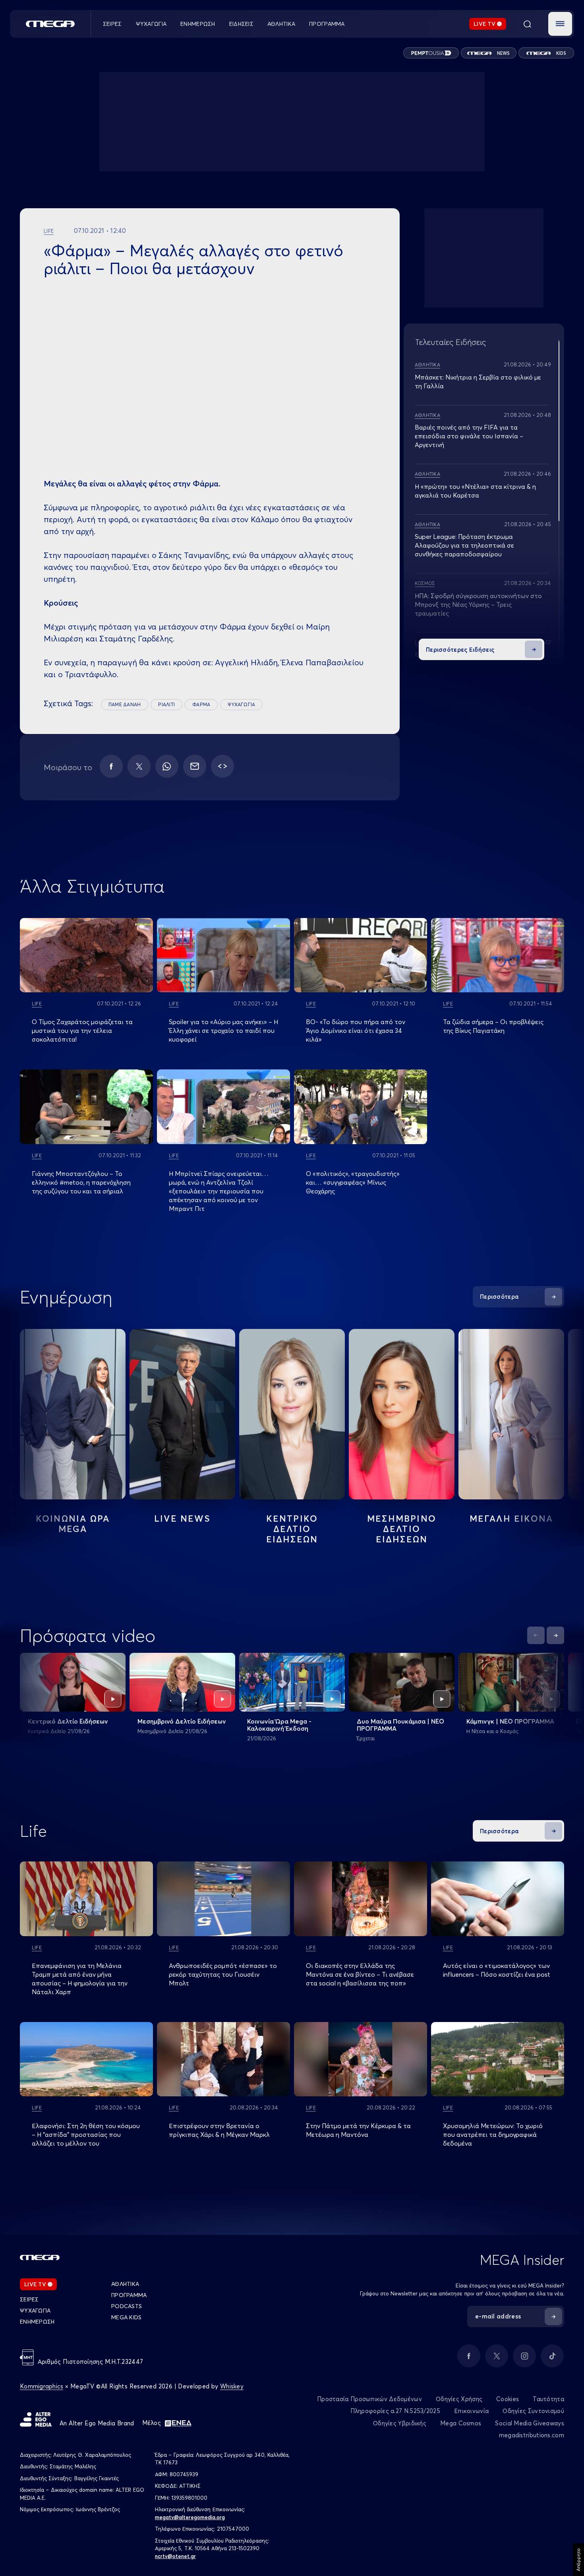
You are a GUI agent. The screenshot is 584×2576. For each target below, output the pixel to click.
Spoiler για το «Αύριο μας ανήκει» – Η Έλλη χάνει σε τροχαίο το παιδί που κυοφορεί (223, 1030)
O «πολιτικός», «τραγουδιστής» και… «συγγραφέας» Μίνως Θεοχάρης (353, 1182)
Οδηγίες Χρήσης (459, 2399)
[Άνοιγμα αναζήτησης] (527, 24)
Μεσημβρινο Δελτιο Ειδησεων (402, 1529)
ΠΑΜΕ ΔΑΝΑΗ (125, 704)
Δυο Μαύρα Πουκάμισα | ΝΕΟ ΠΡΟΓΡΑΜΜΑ (400, 1725)
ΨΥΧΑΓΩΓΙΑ (241, 704)
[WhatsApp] (167, 766)
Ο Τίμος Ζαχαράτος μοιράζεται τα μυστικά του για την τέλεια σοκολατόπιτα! (82, 1030)
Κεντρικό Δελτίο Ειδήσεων (68, 1721)
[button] (560, 24)
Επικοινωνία (471, 2411)
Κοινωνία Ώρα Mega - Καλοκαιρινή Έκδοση (279, 1725)
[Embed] (222, 766)
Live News (182, 1518)
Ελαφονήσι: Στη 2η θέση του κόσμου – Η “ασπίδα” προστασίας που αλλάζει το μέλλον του (86, 2134)
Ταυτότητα (548, 2399)
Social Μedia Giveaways (530, 2423)
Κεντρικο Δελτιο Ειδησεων (292, 1529)
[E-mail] (195, 766)
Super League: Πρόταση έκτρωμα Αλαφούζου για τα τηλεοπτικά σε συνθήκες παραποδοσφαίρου (464, 545)
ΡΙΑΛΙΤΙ (166, 704)
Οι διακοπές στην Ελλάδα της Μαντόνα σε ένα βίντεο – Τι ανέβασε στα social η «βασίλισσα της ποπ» (360, 1974)
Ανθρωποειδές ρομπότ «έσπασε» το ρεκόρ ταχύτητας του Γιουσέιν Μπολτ (223, 1974)
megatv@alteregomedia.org (190, 2517)
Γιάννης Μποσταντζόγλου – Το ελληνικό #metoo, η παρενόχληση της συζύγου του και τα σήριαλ (81, 1182)
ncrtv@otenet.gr (175, 2556)
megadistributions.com (532, 2435)
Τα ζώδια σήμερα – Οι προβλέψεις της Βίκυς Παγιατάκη (493, 1026)
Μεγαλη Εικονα (511, 1518)
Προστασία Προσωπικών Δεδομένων (369, 2399)
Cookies (508, 2399)
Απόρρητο (578, 2560)
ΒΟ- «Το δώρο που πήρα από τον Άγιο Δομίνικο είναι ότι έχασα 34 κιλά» (356, 1030)
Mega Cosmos (461, 2423)
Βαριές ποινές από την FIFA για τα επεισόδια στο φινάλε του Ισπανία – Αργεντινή (469, 436)
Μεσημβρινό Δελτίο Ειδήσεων (182, 1721)
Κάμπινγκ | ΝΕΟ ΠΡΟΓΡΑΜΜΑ (510, 1721)
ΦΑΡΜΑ (201, 704)
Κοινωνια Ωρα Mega (73, 1524)
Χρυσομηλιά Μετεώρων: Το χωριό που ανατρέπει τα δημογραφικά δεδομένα (493, 2134)
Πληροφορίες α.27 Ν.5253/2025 (395, 2411)
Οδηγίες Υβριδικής (400, 2423)
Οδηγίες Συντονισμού (533, 2411)
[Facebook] (111, 766)
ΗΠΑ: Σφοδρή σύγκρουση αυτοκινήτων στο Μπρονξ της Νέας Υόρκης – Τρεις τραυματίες (478, 604)
